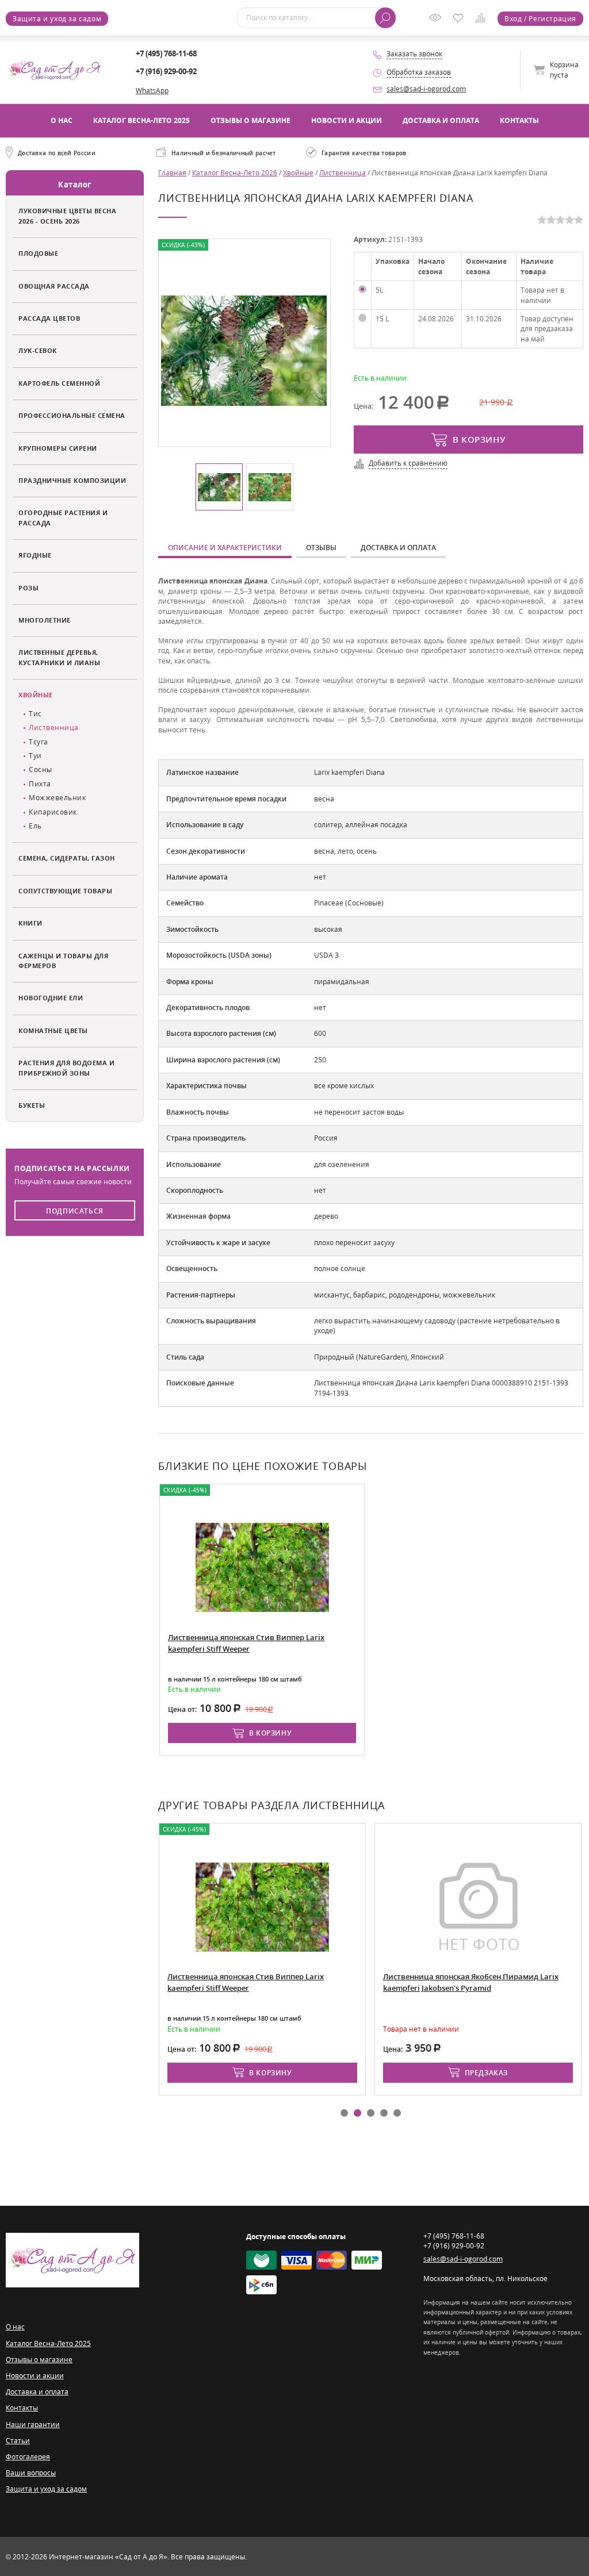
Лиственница (54, 728)
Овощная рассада (54, 286)
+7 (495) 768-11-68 (166, 53)
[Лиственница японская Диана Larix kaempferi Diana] (244, 350)
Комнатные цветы (53, 1030)
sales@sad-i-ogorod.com (426, 89)
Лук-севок (38, 350)
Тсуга (39, 742)
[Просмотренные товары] (438, 22)
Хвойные (36, 695)
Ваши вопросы (31, 2473)
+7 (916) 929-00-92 (166, 71)
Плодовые (38, 253)
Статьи (18, 2441)
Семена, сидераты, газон (67, 858)
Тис (35, 714)
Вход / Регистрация (540, 19)
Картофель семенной (59, 383)
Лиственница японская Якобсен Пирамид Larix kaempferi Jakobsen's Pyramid (471, 1982)
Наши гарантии (33, 2425)
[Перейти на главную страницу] (55, 69)
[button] (344, 2113)
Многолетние (45, 620)
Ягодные (35, 555)
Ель (35, 826)
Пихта (40, 784)
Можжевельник (57, 798)
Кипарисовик (53, 812)
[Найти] (385, 18)
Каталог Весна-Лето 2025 (141, 120)
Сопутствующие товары (65, 891)
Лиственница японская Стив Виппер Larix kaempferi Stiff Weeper (246, 1643)
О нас (62, 120)
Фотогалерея (28, 2457)
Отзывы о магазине (250, 120)
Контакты (519, 120)
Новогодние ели (51, 998)
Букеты (32, 1105)
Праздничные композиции (72, 480)
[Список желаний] (461, 19)
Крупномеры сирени (58, 448)
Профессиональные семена (72, 415)
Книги (30, 923)
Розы (28, 588)
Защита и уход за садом (57, 19)
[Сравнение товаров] (483, 20)
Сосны (41, 769)
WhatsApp (152, 91)
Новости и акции (347, 120)
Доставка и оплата (441, 120)
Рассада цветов (49, 318)
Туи (35, 756)
